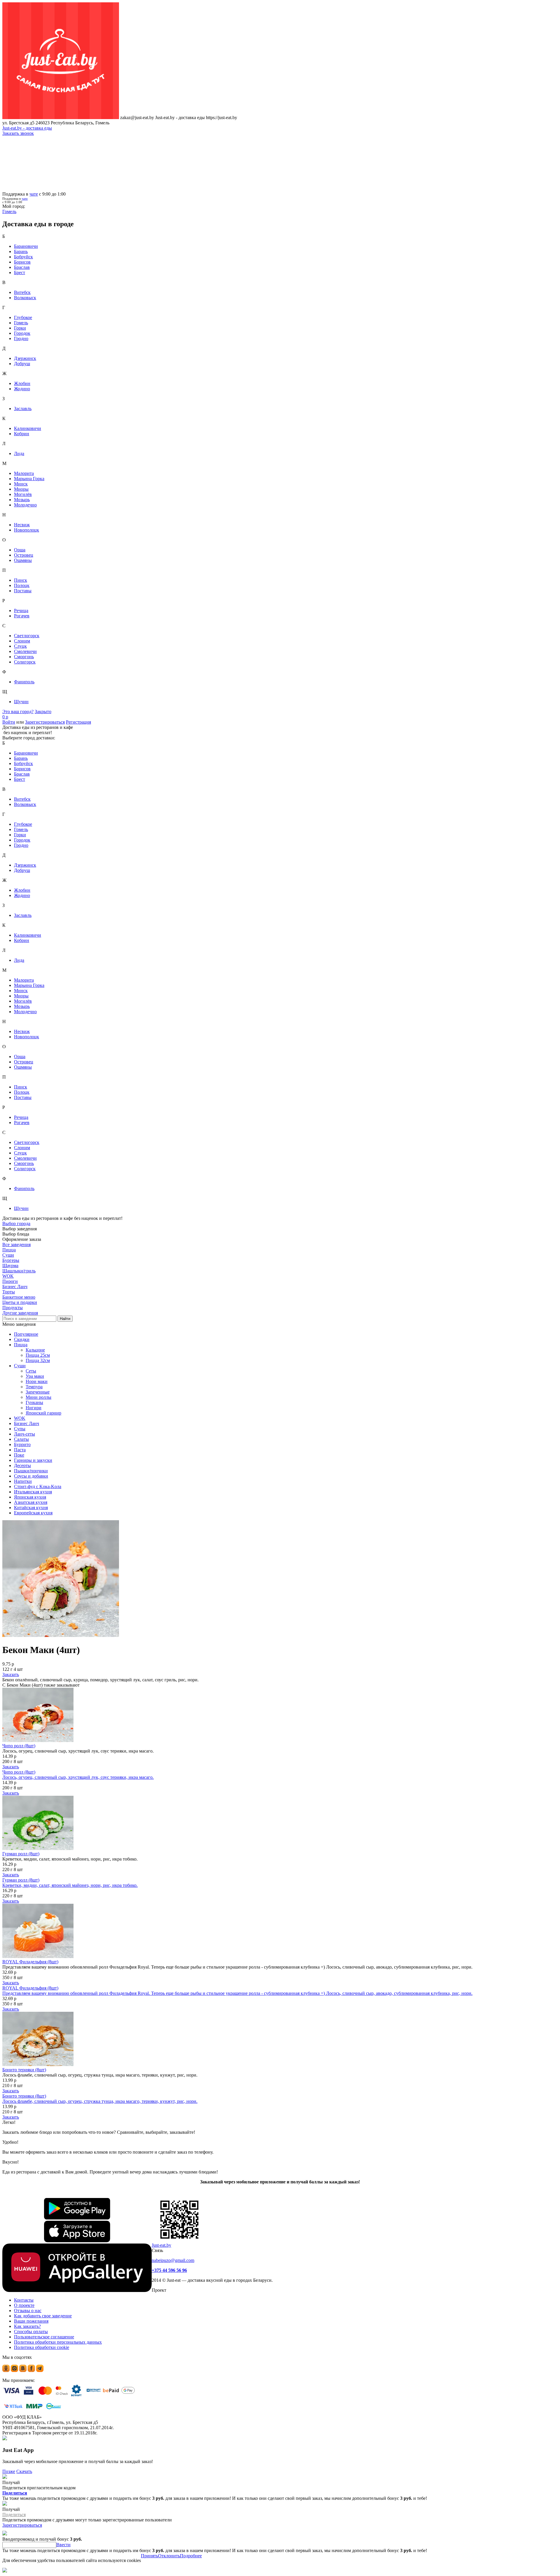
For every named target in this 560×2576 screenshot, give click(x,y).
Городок (22, 333)
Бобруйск (23, 257)
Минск (21, 484)
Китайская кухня (31, 1508)
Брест (20, 272)
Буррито (22, 1444)
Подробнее (191, 2556)
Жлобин (22, 383)
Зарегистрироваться (45, 722)
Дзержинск (25, 358)
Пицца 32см (38, 1360)
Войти (9, 722)
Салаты (21, 1439)
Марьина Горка (29, 479)
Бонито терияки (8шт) (24, 2070)
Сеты (31, 1371)
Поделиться (15, 2493)
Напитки (23, 1481)
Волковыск (25, 298)
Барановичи (26, 246)
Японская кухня (30, 1497)
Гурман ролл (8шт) (21, 1854)
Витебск (22, 292)
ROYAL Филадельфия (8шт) (30, 1962)
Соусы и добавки (31, 1476)
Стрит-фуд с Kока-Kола (38, 1486)
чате (34, 194)
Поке (19, 1455)
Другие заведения (20, 1313)
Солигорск (25, 662)
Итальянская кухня (33, 1492)
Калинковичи (28, 428)
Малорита (24, 473)
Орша (20, 550)
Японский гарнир (43, 1413)
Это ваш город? (18, 712)
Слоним (22, 641)
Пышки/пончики (31, 1471)
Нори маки (37, 1381)
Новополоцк (27, 530)
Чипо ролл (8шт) (19, 1746)
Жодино (22, 389)
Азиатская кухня (31, 1502)
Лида (19, 453)
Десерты (22, 1465)
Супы (20, 1429)
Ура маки (35, 1376)
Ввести (63, 2545)
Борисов (22, 262)
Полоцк (22, 585)
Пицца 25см (38, 1355)
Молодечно (25, 505)
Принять (149, 2556)
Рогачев (22, 616)
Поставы (23, 591)
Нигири (34, 1408)
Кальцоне (35, 1350)
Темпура (34, 1387)
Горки (20, 328)
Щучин (21, 702)
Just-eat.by (161, 2245)
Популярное (26, 1334)
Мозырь (22, 500)
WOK (20, 1418)
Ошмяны (23, 560)
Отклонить (169, 2556)
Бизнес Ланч (27, 1423)
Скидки (22, 1339)
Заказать (11, 1674)
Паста (20, 1450)
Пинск (21, 580)
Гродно (21, 338)
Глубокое (23, 317)
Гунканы (34, 1402)
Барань (21, 251)
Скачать (24, 2471)
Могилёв (23, 494)
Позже (9, 2471)
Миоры (21, 489)
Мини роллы (38, 1397)
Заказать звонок (18, 133)
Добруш (22, 364)
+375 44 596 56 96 (169, 2270)
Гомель (21, 323)
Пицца (21, 1345)
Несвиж (22, 525)
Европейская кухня (33, 1513)
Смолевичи (25, 651)
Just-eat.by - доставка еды (27, 128)
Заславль (23, 409)
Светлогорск (27, 636)
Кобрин (22, 434)
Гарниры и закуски (33, 1460)
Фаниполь (24, 682)
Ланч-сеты (24, 1434)
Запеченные (38, 1392)
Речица (21, 611)
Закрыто (43, 712)
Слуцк (20, 646)
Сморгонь (24, 657)
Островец (24, 555)
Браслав (22, 267)
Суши (20, 1366)
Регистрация (78, 722)
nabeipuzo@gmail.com (173, 2260)
